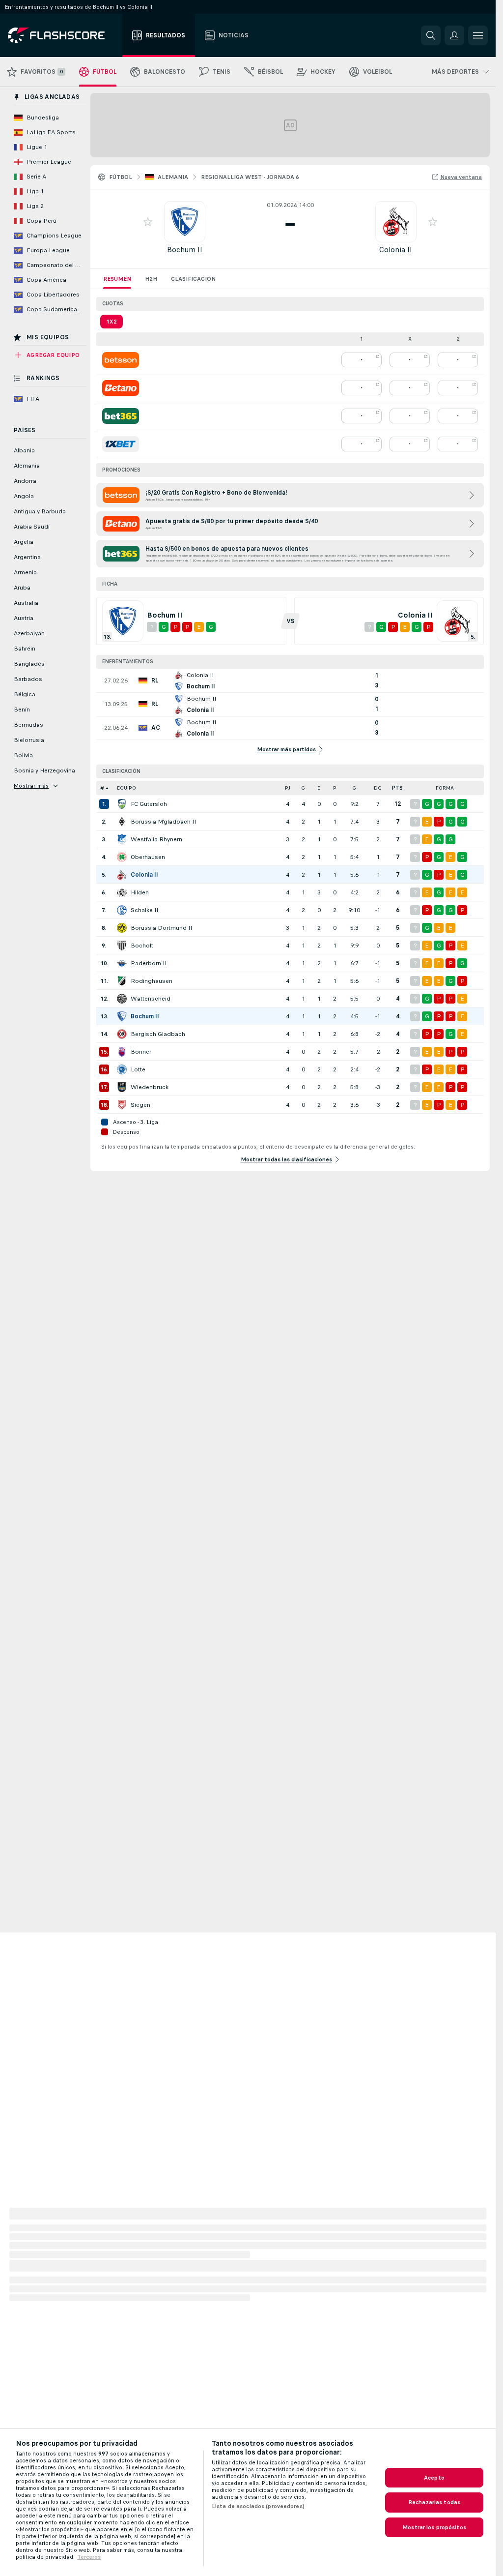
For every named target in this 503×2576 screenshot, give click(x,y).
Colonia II (396, 250)
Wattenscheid (151, 999)
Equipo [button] (126, 788)
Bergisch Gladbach (158, 1034)
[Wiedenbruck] (122, 1087)
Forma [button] (445, 788)
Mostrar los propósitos (434, 2527)
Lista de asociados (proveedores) (258, 2506)
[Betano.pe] (121, 388)
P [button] (335, 788)
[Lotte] (122, 1069)
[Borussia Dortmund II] (122, 928)
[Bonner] (122, 1052)
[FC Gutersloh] (122, 804)
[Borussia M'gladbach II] (122, 822)
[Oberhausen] (122, 857)
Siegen (140, 1105)
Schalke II (144, 910)
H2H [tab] (151, 279)
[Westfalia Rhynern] (122, 839)
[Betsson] (121, 360)
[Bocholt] (122, 946)
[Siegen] (122, 1105)
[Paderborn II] (122, 963)
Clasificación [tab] (193, 279)
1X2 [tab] (112, 322)
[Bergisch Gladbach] (122, 1034)
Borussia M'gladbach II (163, 822)
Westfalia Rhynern (156, 839)
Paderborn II (149, 963)
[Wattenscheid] (122, 999)
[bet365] (121, 416)
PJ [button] (288, 788)
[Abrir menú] (478, 35)
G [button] (303, 788)
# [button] (102, 788)
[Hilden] (122, 892)
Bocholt (142, 946)
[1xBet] (121, 444)
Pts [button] (397, 788)
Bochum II (185, 250)
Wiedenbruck (150, 1087)
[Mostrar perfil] (185, 222)
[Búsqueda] (431, 35)
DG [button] (378, 788)
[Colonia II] (122, 875)
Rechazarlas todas (434, 2502)
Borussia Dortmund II (161, 928)
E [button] (319, 788)
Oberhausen (148, 857)
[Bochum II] (122, 1016)
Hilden (140, 892)
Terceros (89, 2557)
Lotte (138, 1069)
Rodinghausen (152, 981)
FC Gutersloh (149, 804)
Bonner (141, 1052)
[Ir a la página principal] (63, 35)
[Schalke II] (122, 910)
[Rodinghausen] (122, 981)
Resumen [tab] (117, 279)
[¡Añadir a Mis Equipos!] (148, 222)
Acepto (434, 2478)
